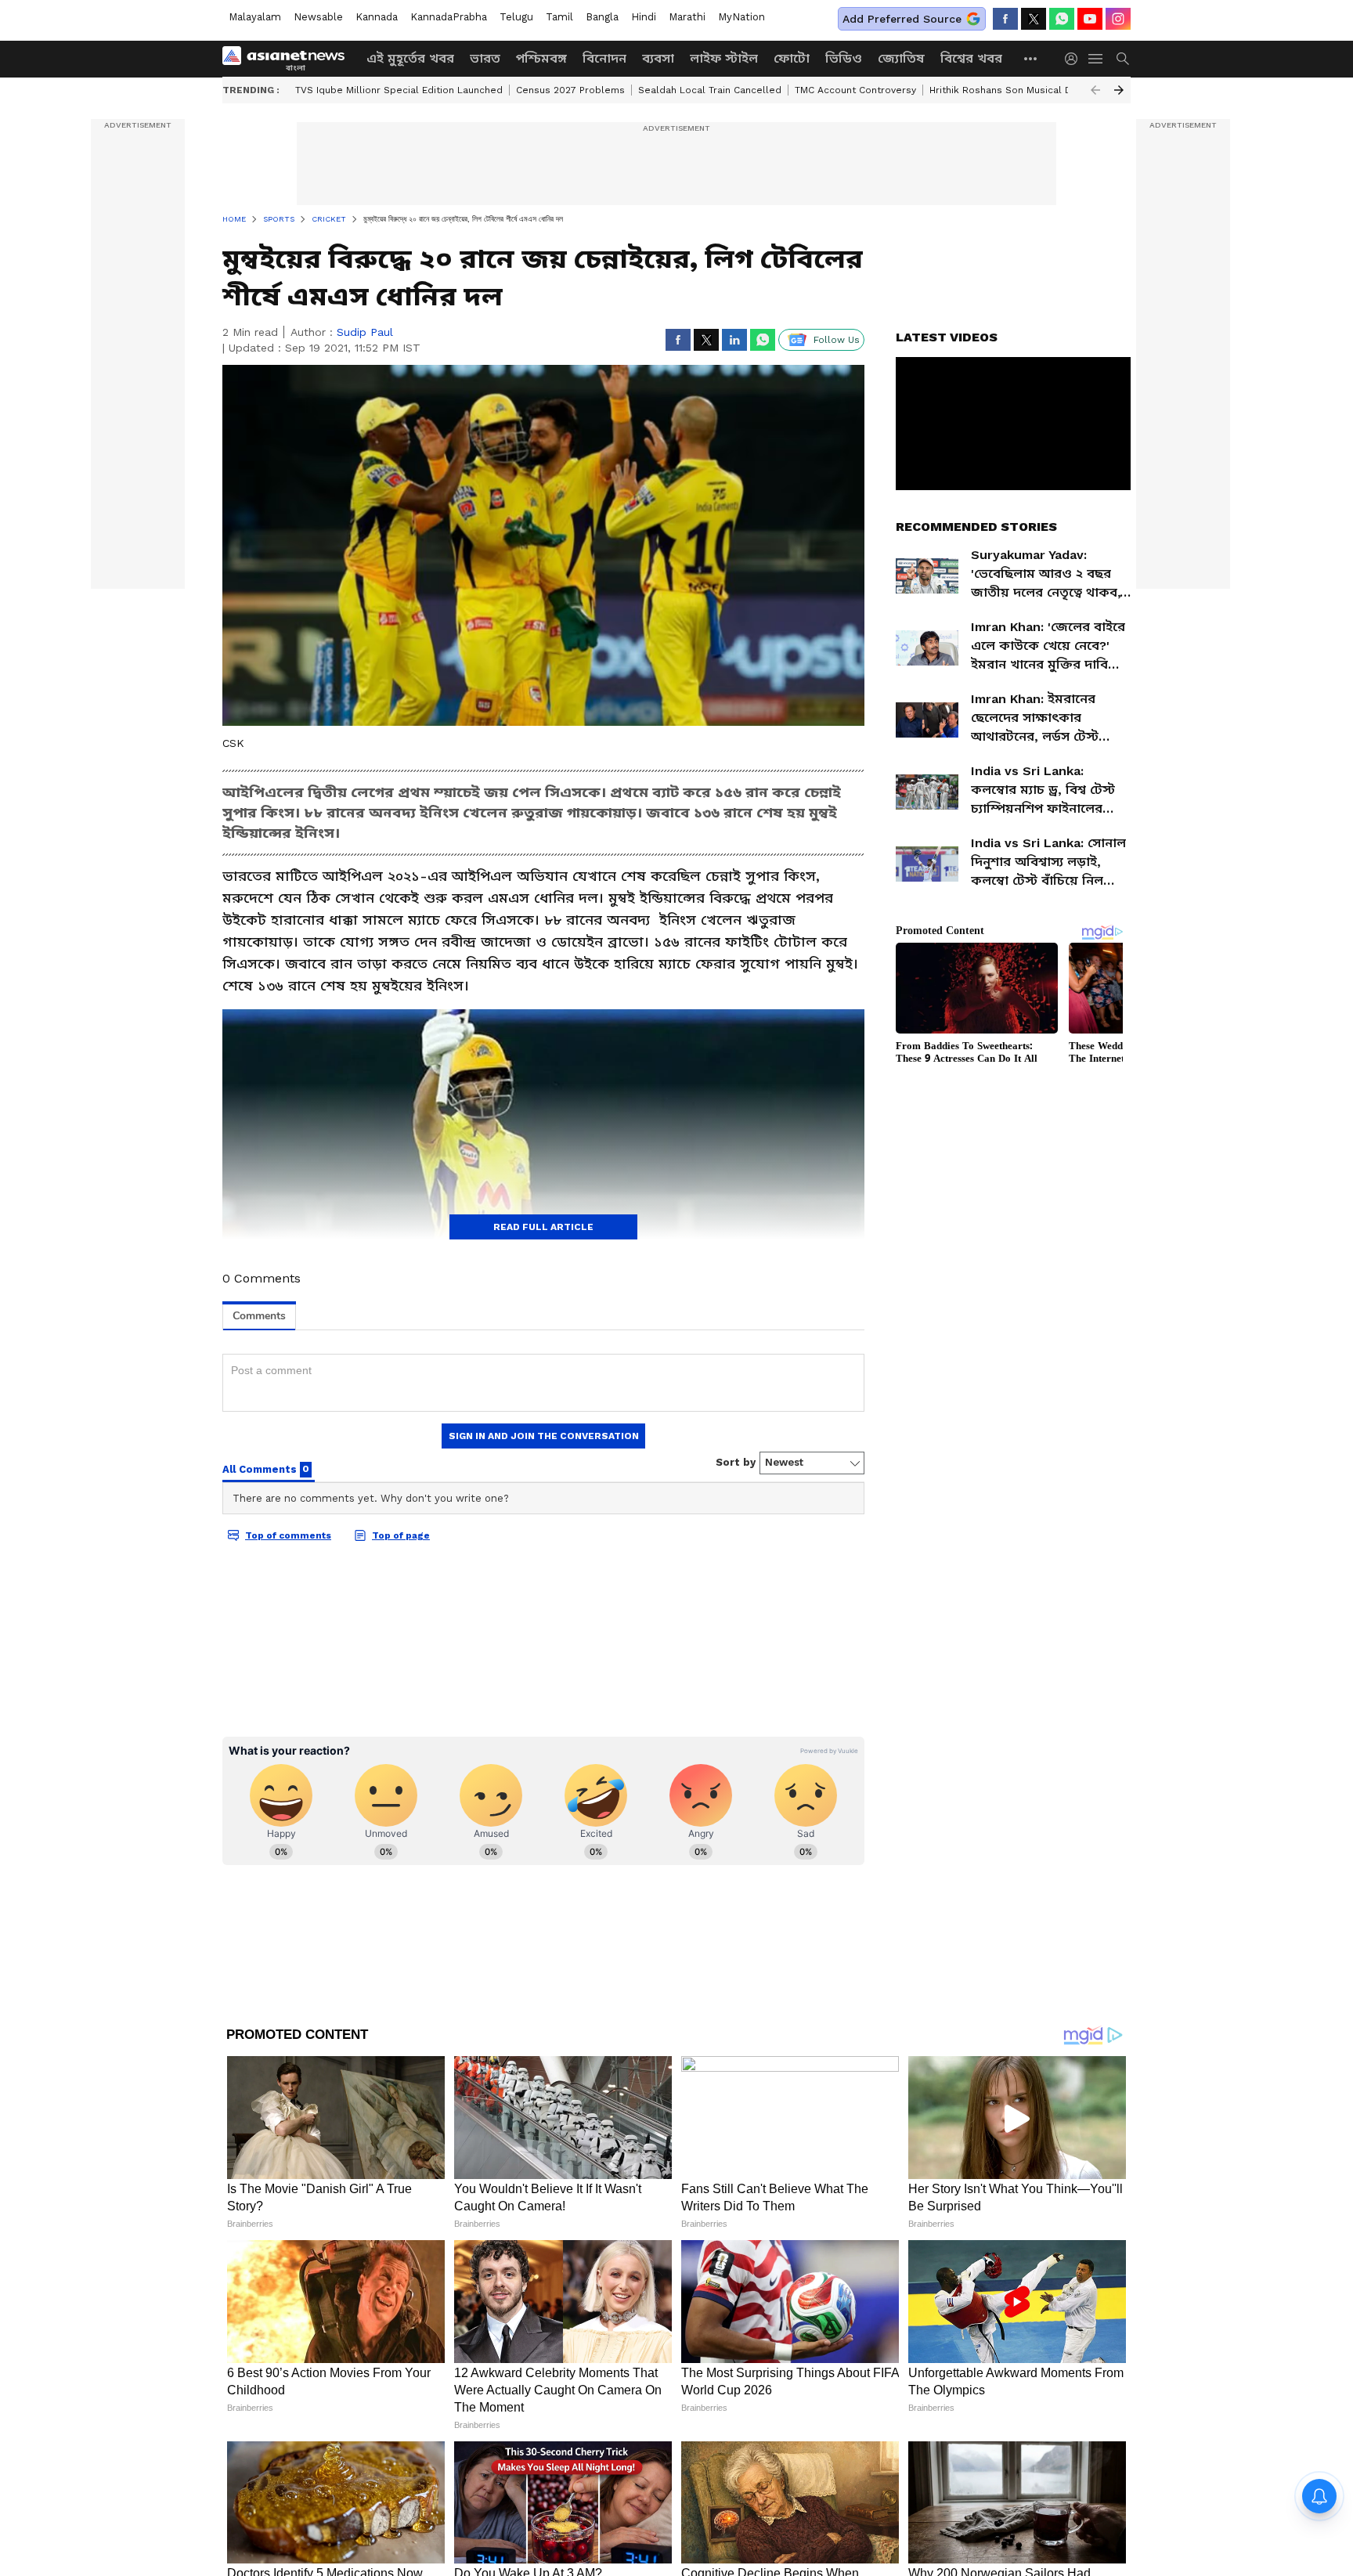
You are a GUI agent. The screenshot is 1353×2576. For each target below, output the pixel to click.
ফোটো (792, 58)
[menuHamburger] (1096, 59)
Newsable (318, 17)
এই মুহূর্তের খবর (410, 58)
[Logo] (289, 59)
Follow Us (837, 340)
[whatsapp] (1062, 19)
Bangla (602, 17)
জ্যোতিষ (901, 58)
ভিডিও (844, 58)
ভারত (485, 58)
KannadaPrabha (449, 17)
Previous (1095, 90)
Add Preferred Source (902, 19)
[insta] (1118, 19)
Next (1119, 90)
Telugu (516, 17)
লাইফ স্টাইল (724, 58)
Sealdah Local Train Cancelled (710, 90)
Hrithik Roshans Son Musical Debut (1012, 90)
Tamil (559, 17)
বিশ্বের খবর (971, 58)
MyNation (741, 17)
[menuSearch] (1123, 59)
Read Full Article (543, 1227)
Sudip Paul (365, 332)
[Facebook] (1005, 19)
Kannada (377, 17)
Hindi (644, 17)
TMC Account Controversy (855, 90)
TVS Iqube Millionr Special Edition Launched (399, 90)
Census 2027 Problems (570, 90)
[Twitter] (1034, 19)
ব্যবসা (658, 58)
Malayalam (255, 17)
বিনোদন (604, 58)
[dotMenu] (1031, 58)
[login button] (1075, 59)
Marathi (687, 17)
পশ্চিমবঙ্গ (541, 58)
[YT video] (1090, 19)
